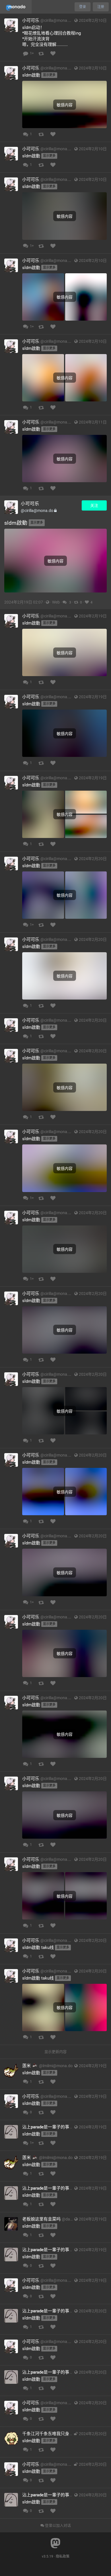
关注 (94, 505)
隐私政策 (63, 2556)
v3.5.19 (48, 2556)
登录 (83, 7)
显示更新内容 (55, 2052)
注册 (101, 7)
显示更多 (49, 75)
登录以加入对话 (57, 2525)
